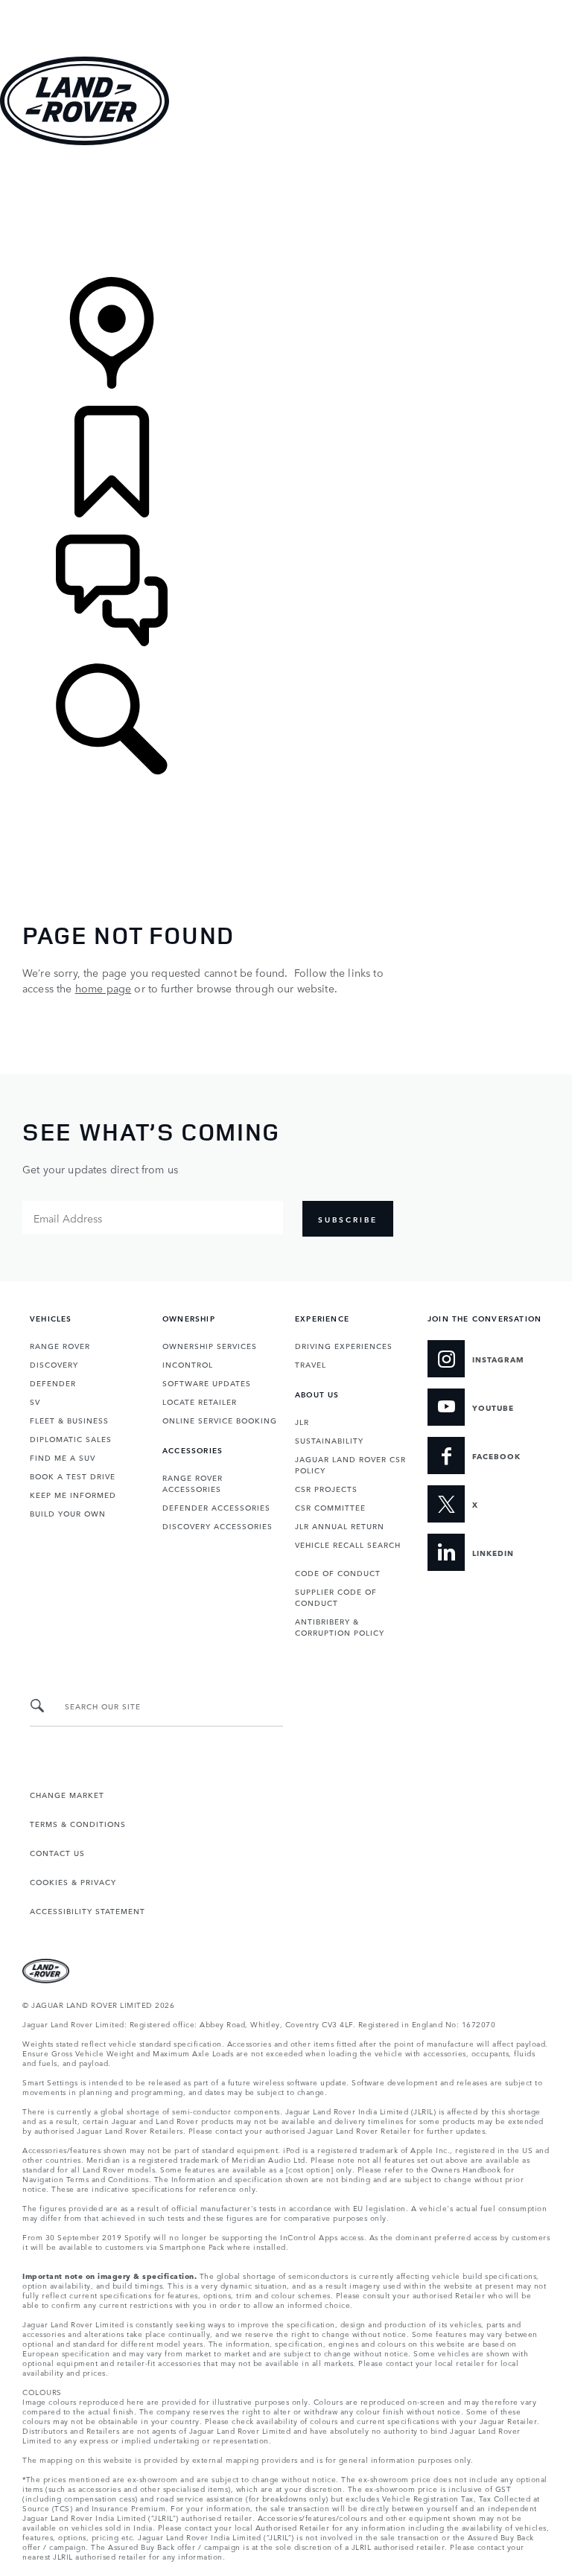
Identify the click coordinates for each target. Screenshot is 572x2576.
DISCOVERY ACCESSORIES (217, 1525)
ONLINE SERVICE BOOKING (220, 1420)
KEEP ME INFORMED (73, 1494)
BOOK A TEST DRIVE (73, 1476)
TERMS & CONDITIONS (78, 1823)
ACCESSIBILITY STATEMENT (88, 1910)
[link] (286, 213)
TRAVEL (311, 1364)
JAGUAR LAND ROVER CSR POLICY (350, 1464)
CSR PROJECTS (326, 1488)
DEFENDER (53, 1383)
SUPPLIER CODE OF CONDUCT (336, 1597)
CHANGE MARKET (67, 1794)
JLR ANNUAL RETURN (340, 1525)
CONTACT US (57, 1852)
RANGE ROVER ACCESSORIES (193, 1483)
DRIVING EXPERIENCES (344, 1345)
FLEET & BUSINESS (69, 1420)
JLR (302, 1421)
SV (35, 1401)
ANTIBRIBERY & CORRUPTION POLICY (340, 1626)
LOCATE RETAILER (200, 1401)
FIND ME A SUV (63, 1457)
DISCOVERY (54, 1364)
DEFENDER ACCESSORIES (216, 1507)
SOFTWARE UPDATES (207, 1383)
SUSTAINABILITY (329, 1440)
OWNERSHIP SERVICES (210, 1345)
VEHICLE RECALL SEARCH (348, 1544)
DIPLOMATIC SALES (71, 1438)
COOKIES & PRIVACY (73, 1881)
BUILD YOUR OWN (68, 1513)
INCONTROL (188, 1364)
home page (103, 988)
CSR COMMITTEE (330, 1507)
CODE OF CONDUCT (338, 1572)
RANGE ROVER (60, 1345)
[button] (286, 7)
